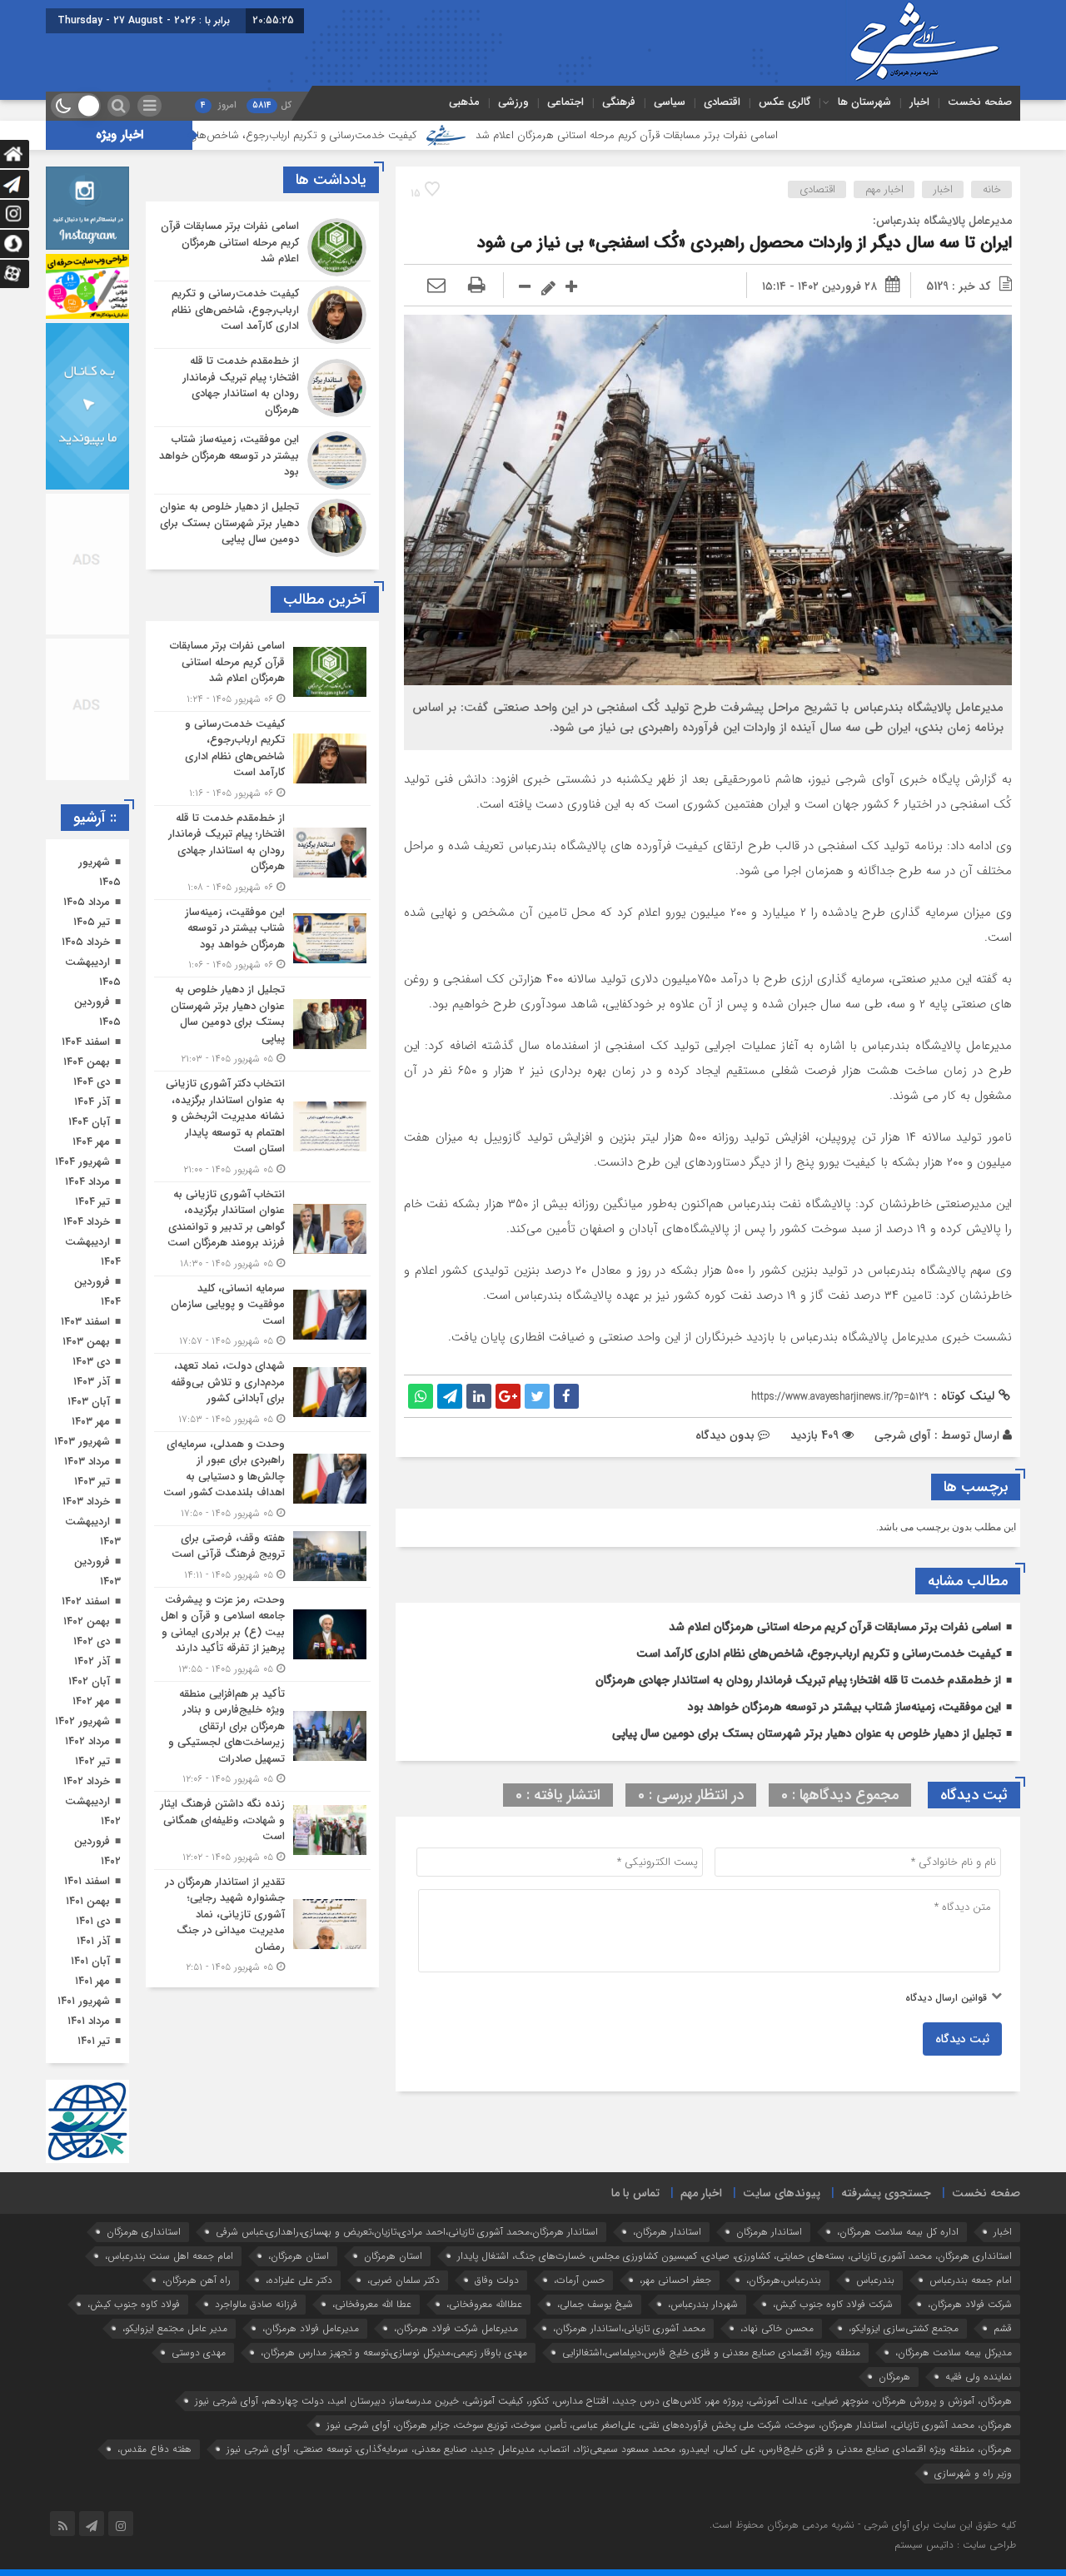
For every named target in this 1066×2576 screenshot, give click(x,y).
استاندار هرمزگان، (667, 2232)
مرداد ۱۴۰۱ (89, 2021)
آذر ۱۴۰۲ (92, 1661)
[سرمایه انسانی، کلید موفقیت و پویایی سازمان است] (262, 1315)
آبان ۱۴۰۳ (89, 1402)
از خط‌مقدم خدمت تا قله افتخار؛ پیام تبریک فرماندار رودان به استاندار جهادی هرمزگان (798, 1680)
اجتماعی (565, 102)
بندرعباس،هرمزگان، (784, 2280)
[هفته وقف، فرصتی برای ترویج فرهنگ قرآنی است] (262, 1557)
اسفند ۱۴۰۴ (86, 1042)
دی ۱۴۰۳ (91, 1362)
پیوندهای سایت (782, 2193)
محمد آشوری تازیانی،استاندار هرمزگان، (629, 2328)
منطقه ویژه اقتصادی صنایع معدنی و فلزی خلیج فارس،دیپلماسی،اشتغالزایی (711, 2352)
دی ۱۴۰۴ (92, 1082)
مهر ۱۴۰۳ (91, 1422)
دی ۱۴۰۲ (92, 1641)
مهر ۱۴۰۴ (91, 1142)
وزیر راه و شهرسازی (973, 2473)
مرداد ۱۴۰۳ (87, 1462)
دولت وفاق (497, 2280)
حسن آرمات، (579, 2280)
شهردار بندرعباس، (703, 2304)
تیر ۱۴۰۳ (92, 1482)
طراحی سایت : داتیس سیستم (955, 2545)
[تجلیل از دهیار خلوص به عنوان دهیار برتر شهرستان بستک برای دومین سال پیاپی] (262, 526)
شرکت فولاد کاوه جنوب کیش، (833, 2304)
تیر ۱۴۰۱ (94, 2041)
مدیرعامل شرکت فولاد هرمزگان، (456, 2328)
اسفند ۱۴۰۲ (86, 1601)
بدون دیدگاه (725, 1435)
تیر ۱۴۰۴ (92, 1202)
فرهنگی (619, 102)
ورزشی (513, 102)
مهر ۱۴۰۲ (91, 1701)
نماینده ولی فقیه (979, 2377)
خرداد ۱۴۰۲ (87, 1781)
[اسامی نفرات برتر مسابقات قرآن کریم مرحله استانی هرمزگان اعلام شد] (262, 247)
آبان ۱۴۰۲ (89, 1681)
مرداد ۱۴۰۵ (87, 902)
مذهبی (464, 102)
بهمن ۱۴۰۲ (87, 1621)
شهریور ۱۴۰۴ (82, 1162)
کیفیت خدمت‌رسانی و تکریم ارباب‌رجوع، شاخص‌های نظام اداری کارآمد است (361, 135)
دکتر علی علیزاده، (299, 2280)
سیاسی (670, 102)
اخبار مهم (884, 189)
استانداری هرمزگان (144, 2232)
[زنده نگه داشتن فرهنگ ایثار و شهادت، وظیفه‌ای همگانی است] (262, 1830)
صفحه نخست (980, 102)
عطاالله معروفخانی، (484, 2304)
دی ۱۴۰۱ (93, 1921)
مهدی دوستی (199, 2352)
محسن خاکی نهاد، (777, 2328)
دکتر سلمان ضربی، (403, 2280)
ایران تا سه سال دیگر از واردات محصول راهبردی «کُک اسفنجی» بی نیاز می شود (745, 243)
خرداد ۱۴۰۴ (87, 1222)
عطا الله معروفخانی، (372, 2304)
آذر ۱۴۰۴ (92, 1102)
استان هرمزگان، (299, 2256)
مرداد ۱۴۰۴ (87, 1182)
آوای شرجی (903, 1435)
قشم (1003, 2328)
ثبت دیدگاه (962, 2039)
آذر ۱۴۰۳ (92, 1382)
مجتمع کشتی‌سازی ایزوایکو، (904, 2328)
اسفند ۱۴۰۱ (87, 1881)
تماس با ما (635, 2193)
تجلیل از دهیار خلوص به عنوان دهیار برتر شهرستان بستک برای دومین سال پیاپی (807, 1733)
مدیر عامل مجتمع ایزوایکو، (175, 2328)
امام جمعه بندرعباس (971, 2280)
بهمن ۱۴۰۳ (86, 1342)
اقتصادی (722, 102)
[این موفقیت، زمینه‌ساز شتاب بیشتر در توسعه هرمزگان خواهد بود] (262, 460)
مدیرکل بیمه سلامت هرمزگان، (954, 2352)
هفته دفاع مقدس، (154, 2449)
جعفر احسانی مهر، (675, 2280)
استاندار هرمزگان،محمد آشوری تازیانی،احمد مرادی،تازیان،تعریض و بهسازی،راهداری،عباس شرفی (407, 2232)
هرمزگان (894, 2377)
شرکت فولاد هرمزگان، (970, 2304)
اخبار (919, 102)
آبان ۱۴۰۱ (90, 1961)
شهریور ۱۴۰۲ (82, 1721)
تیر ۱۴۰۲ (92, 1761)
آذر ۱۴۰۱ (93, 1941)
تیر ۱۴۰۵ (92, 922)
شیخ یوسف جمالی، (595, 2304)
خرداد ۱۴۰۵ (86, 942)
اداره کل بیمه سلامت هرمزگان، (898, 2232)
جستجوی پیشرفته (886, 2193)
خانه (992, 189)
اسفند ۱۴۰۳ (85, 1322)
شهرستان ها (864, 102)
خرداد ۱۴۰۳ (86, 1502)
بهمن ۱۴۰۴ (87, 1062)
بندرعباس (875, 2280)
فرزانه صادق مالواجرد (256, 2304)
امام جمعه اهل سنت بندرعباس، (169, 2256)
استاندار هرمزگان (769, 2232)
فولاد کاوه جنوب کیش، (134, 2304)
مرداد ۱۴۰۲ (87, 1741)
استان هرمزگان (393, 2256)
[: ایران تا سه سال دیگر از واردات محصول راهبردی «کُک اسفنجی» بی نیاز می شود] (436, 286)
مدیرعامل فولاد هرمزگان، (311, 2328)
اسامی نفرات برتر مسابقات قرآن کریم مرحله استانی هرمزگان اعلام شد (736, 135)
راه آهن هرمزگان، (197, 2280)
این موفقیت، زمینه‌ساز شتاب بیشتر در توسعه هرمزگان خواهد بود (844, 1707)
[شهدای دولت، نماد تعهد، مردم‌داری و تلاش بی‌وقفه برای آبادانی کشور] (262, 1392)
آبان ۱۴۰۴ (89, 1122)
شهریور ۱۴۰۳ (82, 1442)
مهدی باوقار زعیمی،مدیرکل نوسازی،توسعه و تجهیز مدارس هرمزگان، (394, 2352)
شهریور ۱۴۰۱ (84, 2001)
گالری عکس (785, 102)
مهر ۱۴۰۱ (92, 1981)
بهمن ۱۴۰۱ (88, 1901)
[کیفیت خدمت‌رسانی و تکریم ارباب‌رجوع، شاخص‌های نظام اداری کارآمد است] (262, 315)
